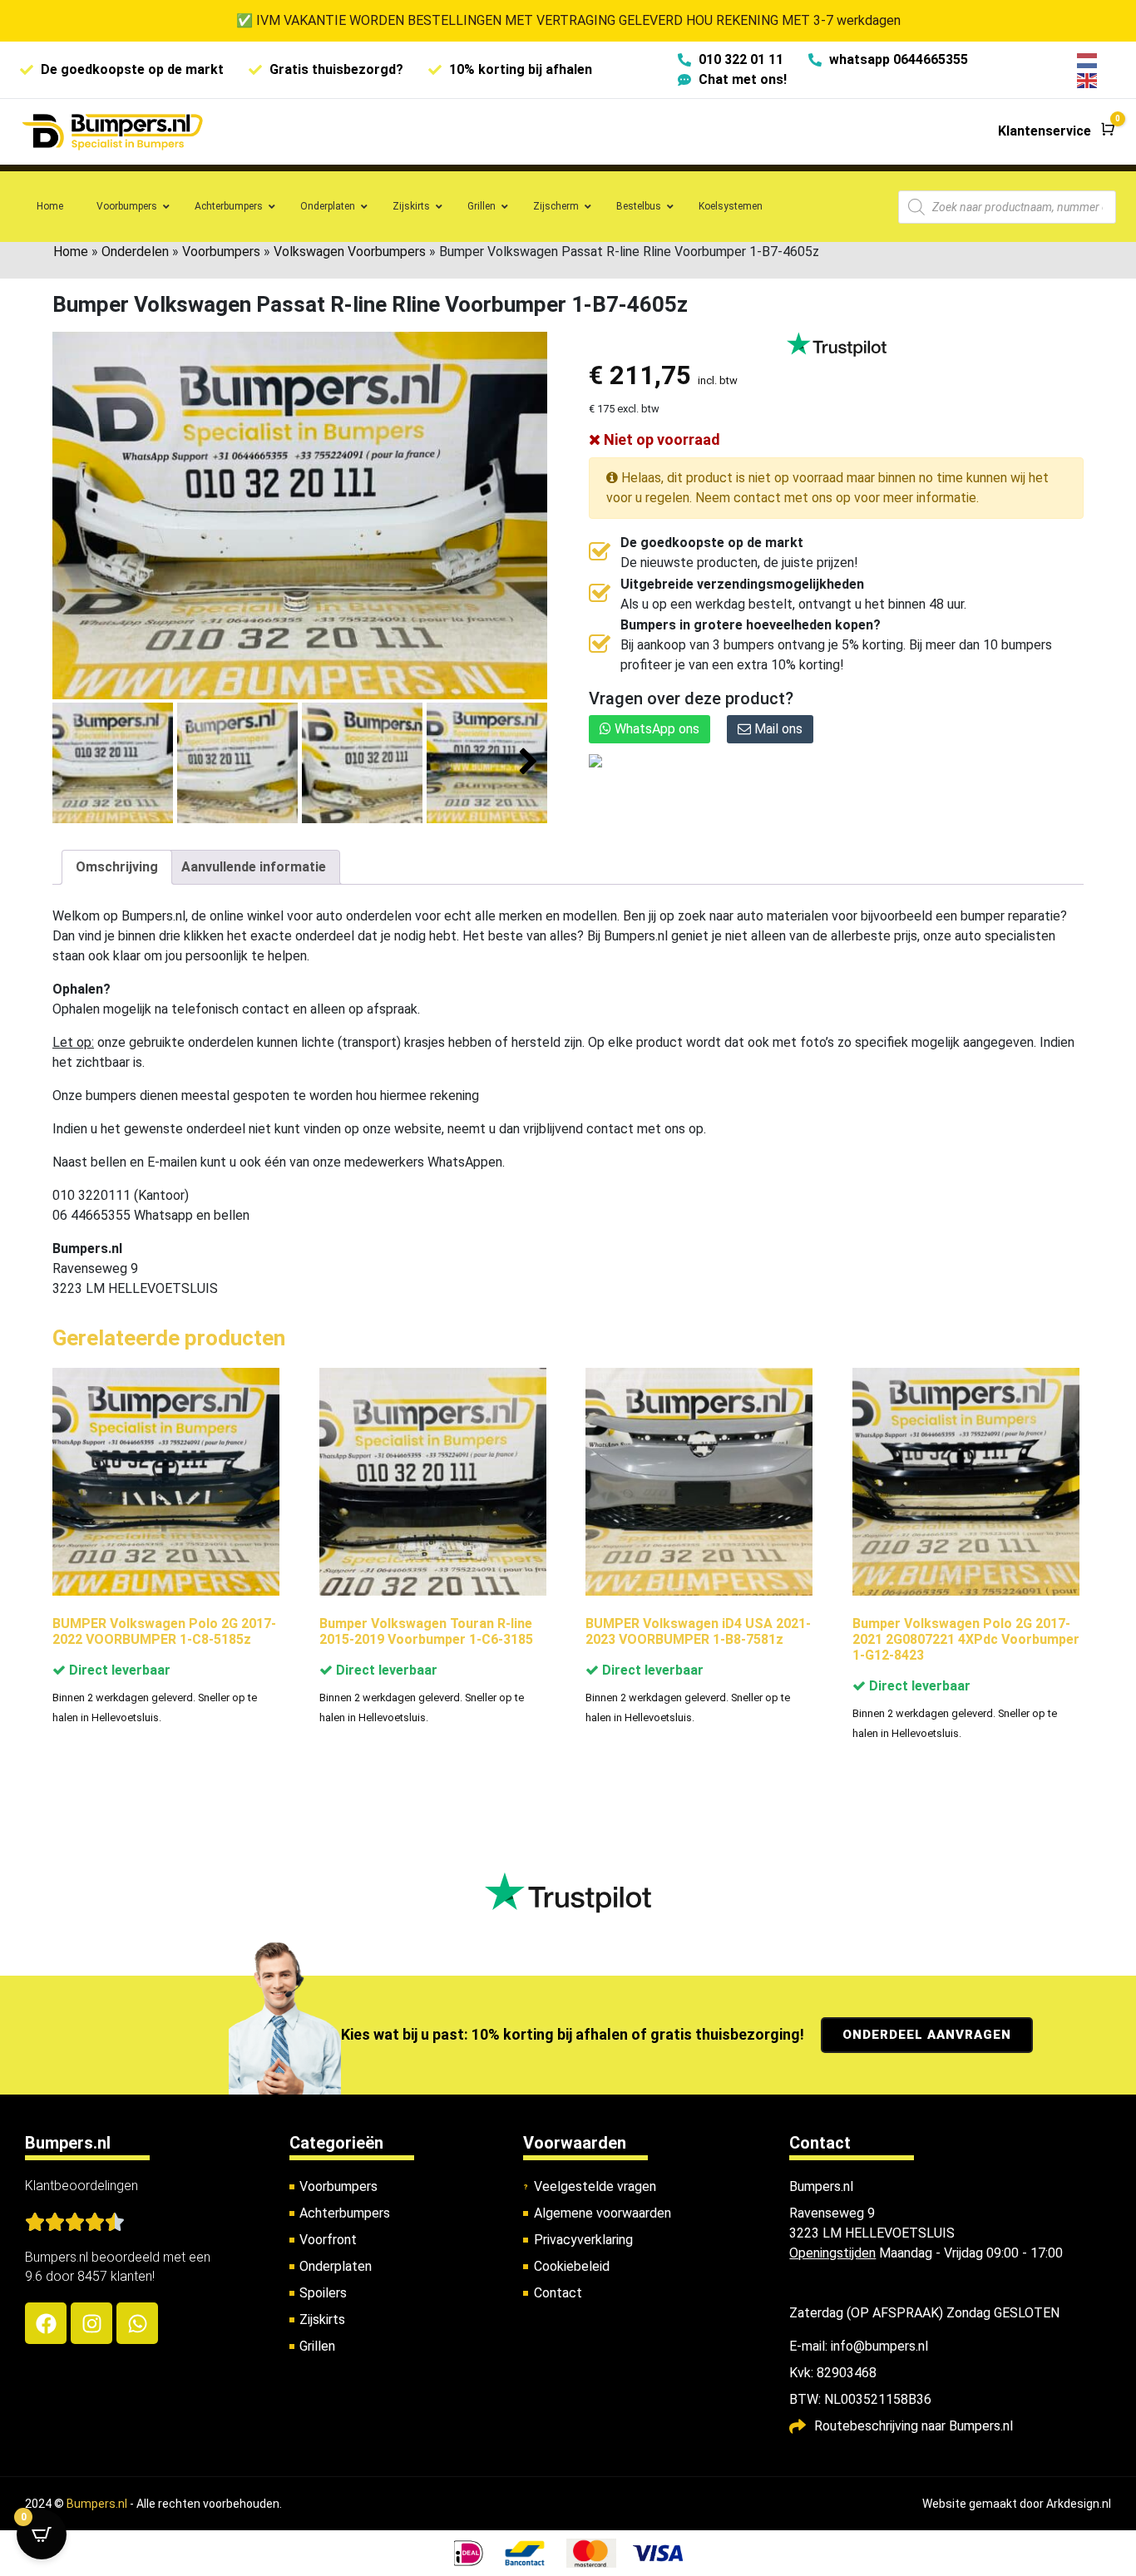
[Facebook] (46, 2323)
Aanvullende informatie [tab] (254, 867)
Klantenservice (1045, 131)
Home (71, 252)
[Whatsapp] (137, 2323)
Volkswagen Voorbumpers (350, 252)
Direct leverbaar (118, 1670)
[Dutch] (1088, 59)
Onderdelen (135, 252)
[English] (1088, 79)
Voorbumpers (221, 252)
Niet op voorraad (660, 439)
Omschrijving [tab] (117, 867)
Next (528, 762)
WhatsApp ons (655, 729)
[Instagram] (91, 2323)
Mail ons (777, 729)
